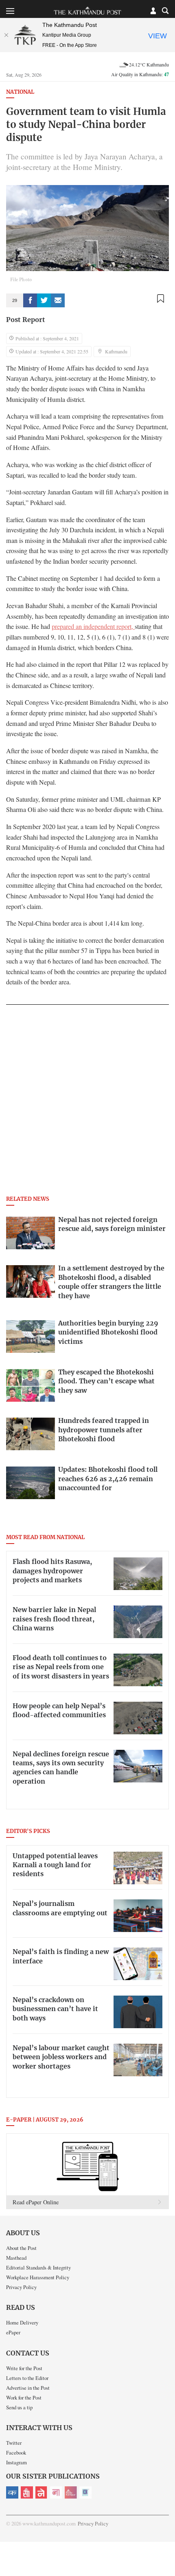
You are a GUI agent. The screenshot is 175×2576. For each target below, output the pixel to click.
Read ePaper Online (36, 2202)
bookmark (160, 299)
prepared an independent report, (93, 626)
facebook (30, 300)
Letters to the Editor (27, 2378)
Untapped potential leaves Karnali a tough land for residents (55, 1865)
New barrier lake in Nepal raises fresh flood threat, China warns (54, 1619)
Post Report (26, 320)
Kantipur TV (85, 2492)
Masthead (16, 2258)
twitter (44, 300)
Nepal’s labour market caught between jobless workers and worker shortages (61, 2057)
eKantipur (12, 2492)
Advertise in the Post (28, 2388)
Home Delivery (22, 2322)
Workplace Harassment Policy (38, 2277)
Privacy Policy (21, 2287)
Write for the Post (24, 2368)
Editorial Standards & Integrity (38, 2267)
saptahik (27, 2492)
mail (58, 300)
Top (166, 2546)
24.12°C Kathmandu (149, 64)
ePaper (13, 2332)
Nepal (42, 2492)
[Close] (6, 35)
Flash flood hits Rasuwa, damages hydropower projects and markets (52, 1571)
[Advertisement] (87, 1103)
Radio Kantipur (71, 2492)
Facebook (16, 2452)
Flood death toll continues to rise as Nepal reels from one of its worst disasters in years (61, 1667)
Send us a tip (19, 2407)
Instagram (16, 2462)
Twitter (14, 2443)
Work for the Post (24, 2397)
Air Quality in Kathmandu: (140, 74)
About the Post (21, 2248)
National (20, 92)
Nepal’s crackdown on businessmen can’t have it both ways (55, 2009)
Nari (56, 2492)
